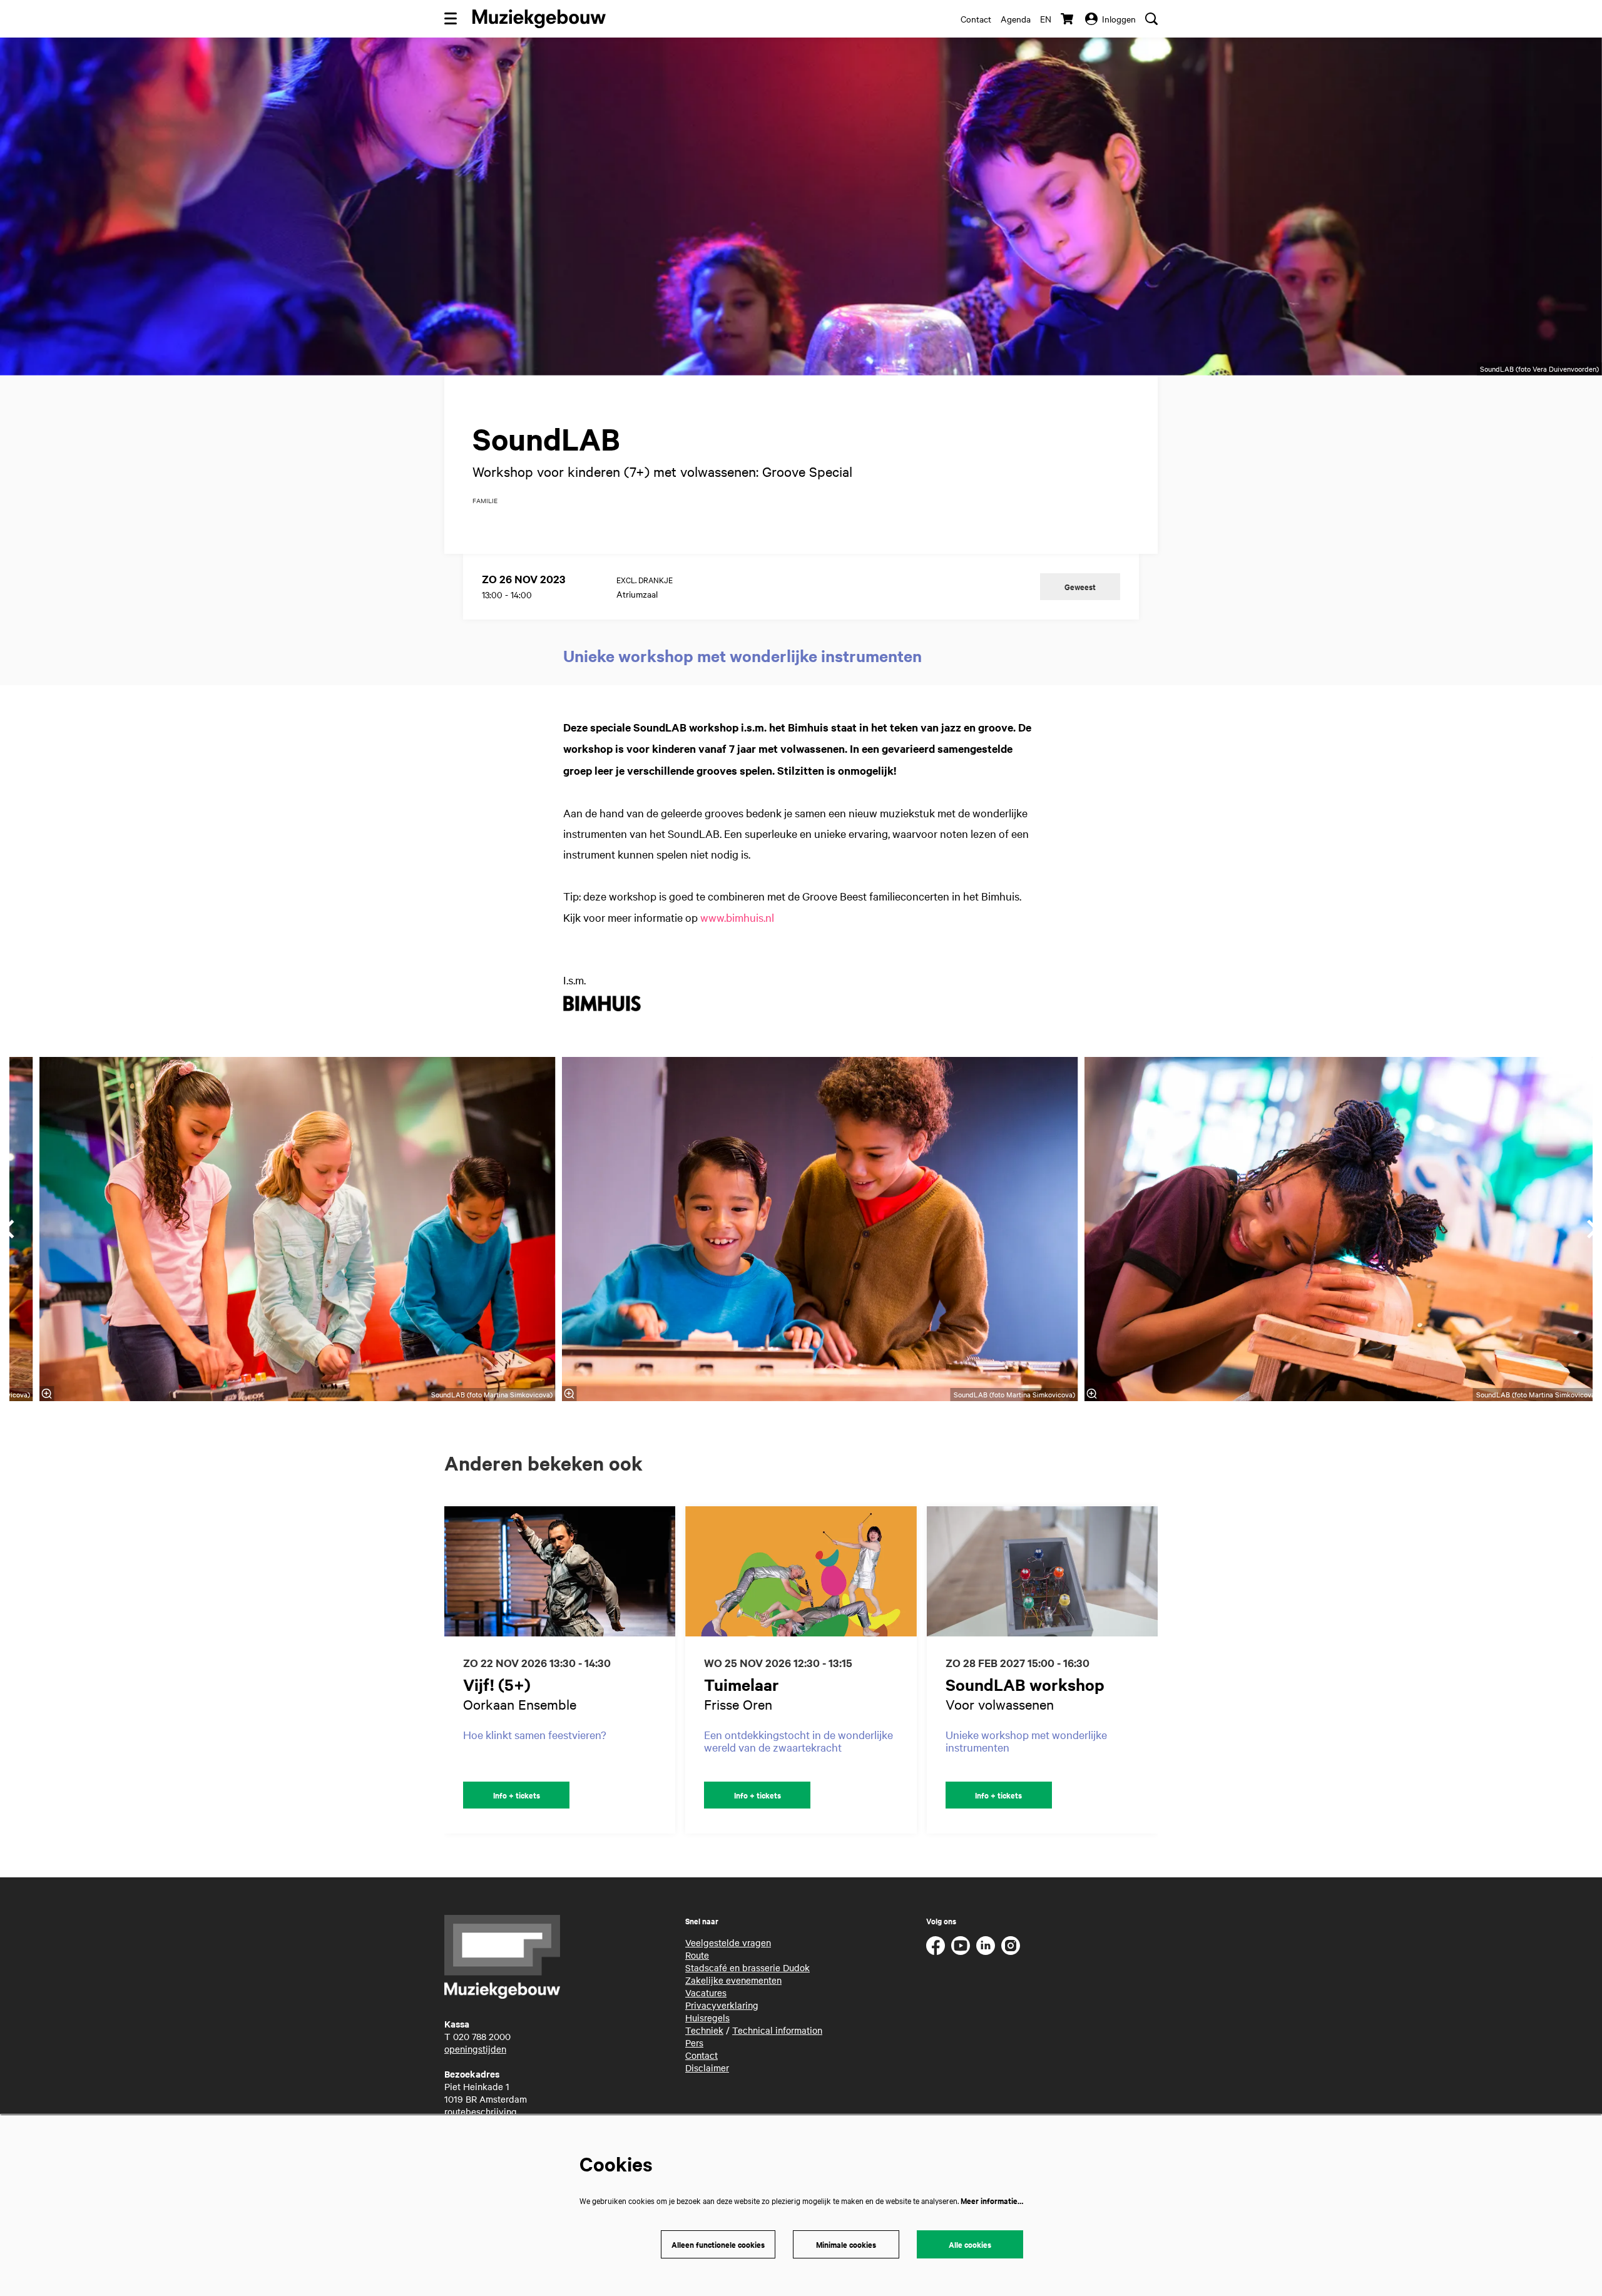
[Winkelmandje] (1068, 19)
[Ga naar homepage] (539, 19)
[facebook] (936, 1946)
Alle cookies (970, 2244)
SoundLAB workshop (1025, 1684)
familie (485, 501)
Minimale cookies (846, 2244)
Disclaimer (707, 2068)
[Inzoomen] (569, 1394)
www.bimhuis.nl (737, 917)
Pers (694, 2043)
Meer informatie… (992, 2201)
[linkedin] (986, 1946)
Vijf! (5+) (497, 1684)
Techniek (704, 2030)
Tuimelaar (742, 1684)
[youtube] (961, 1946)
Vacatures (706, 1992)
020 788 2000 (482, 2036)
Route (697, 1955)
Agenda (1016, 19)
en (1046, 19)
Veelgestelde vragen (728, 1942)
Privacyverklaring (722, 2005)
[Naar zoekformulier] (1151, 19)
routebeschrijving (481, 2111)
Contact (976, 19)
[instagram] (1011, 1946)
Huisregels (707, 2018)
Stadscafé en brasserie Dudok (747, 1967)
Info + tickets (517, 1795)
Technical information (777, 2030)
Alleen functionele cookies (718, 2244)
